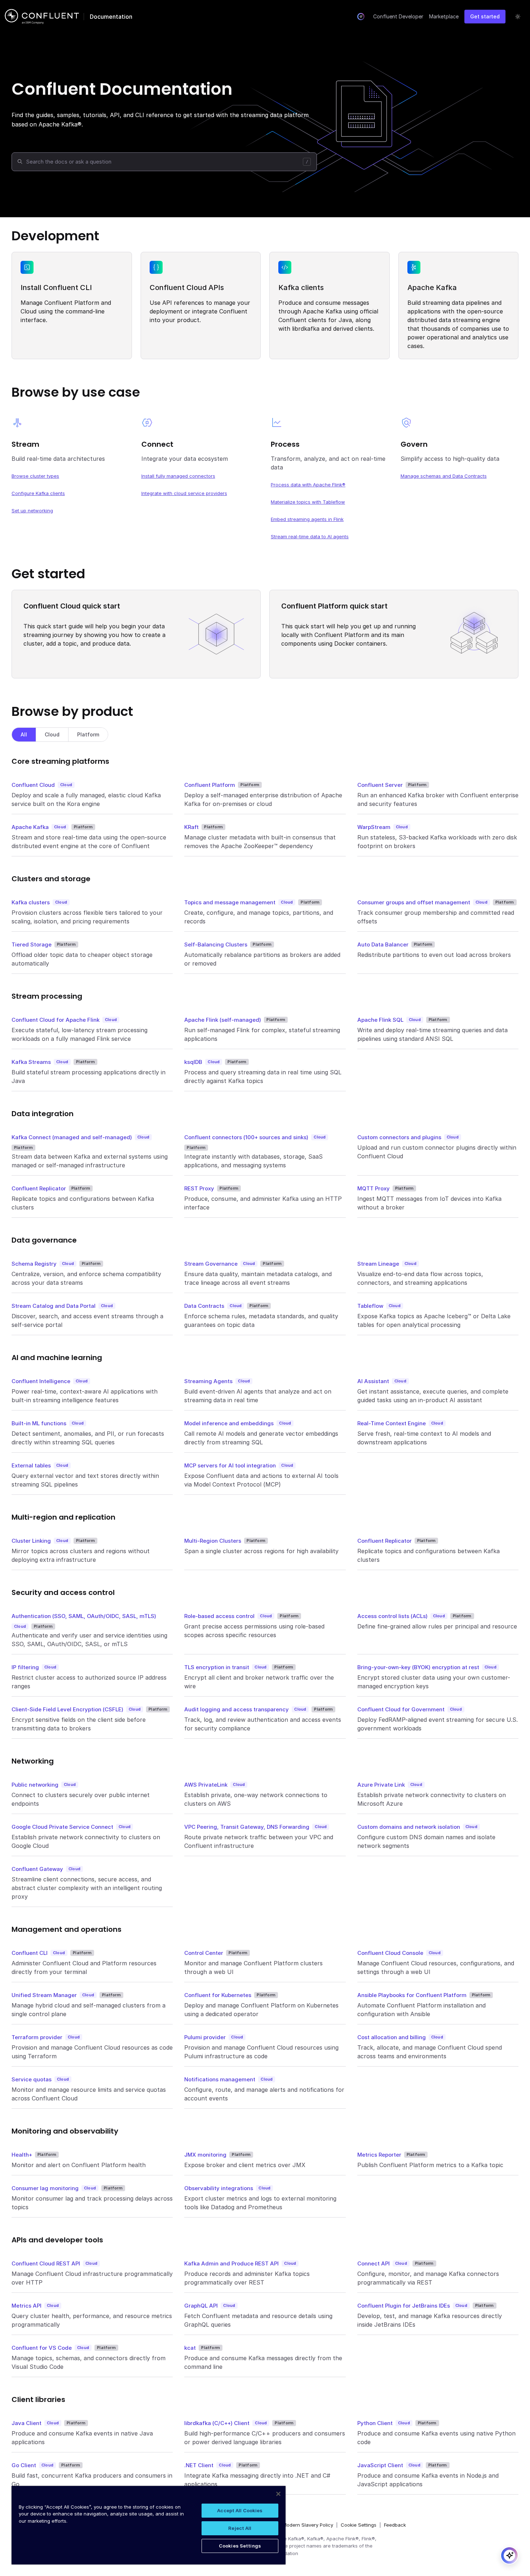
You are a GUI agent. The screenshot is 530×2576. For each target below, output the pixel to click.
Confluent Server (380, 785)
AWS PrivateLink (206, 1785)
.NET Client (199, 2465)
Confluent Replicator (39, 1188)
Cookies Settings (240, 2546)
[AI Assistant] (361, 17)
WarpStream (374, 827)
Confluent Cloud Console (390, 1953)
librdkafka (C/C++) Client (217, 2423)
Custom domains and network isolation (409, 1827)
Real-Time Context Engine (392, 1423)
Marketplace (444, 16)
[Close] (278, 2494)
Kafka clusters (31, 902)
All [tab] (24, 734)
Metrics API (26, 2306)
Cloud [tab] (52, 734)
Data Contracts (204, 1306)
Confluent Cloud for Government (401, 1709)
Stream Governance (211, 1264)
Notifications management (220, 2079)
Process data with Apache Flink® (308, 485)
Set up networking (32, 511)
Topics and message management (230, 902)
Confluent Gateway (37, 1869)
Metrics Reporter (379, 2155)
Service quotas (32, 2079)
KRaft (191, 827)
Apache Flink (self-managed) (223, 1020)
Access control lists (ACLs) (392, 1616)
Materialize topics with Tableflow (308, 502)
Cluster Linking (31, 1541)
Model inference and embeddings (229, 1423)
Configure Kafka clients (38, 493)
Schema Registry (34, 1264)
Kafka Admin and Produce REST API (231, 2263)
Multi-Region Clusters (213, 1541)
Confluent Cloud (33, 785)
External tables (31, 1465)
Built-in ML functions (39, 1423)
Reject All (240, 2528)
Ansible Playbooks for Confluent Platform (412, 1995)
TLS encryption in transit (217, 1667)
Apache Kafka (30, 827)
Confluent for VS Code (42, 2348)
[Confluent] (42, 17)
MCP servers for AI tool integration (230, 1465)
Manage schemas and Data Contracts (444, 476)
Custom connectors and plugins (399, 1137)
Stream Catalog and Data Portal (54, 1306)
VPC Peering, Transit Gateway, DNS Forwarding (247, 1827)
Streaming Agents (208, 1381)
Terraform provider (37, 2037)
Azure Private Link (381, 1785)
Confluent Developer (398, 16)
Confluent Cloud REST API (46, 2263)
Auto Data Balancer (383, 944)
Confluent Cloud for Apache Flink (56, 1020)
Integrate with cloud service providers (184, 493)
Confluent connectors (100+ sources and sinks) (246, 1137)
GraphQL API (201, 2306)
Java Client (26, 2423)
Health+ (22, 2155)
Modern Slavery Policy (308, 2525)
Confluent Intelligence (41, 1381)
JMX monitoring (205, 2155)
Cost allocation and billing (392, 2037)
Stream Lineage (378, 1264)
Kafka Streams (31, 1062)
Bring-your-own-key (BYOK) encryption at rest (418, 1667)
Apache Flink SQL (380, 1020)
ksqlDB (193, 1062)
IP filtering (25, 1667)
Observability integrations (219, 2188)
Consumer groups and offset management (414, 902)
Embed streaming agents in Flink (307, 519)
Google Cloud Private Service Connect (62, 1827)
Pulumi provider (205, 2037)
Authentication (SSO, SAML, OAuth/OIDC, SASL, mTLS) (84, 1616)
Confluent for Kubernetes (218, 1995)
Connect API (374, 2263)
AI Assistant (373, 1381)
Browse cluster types (35, 476)
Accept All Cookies (240, 2510)
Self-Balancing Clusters (216, 944)
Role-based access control (219, 1616)
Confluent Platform (210, 785)
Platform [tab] (88, 734)
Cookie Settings (359, 2525)
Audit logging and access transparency (237, 1709)
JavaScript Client (380, 2465)
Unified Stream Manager (44, 1995)
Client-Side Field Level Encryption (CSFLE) (67, 1709)
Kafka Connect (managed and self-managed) (72, 1137)
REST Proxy (199, 1188)
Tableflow (370, 1306)
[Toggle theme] (518, 17)
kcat (190, 2348)
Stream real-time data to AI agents (310, 536)
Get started (485, 16)
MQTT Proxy (374, 1188)
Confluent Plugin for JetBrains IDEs (404, 2306)
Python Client (375, 2423)
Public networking (35, 1785)
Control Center (204, 1953)
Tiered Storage (32, 944)
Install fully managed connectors (178, 476)
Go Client (24, 2465)
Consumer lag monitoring (45, 2188)
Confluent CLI (30, 1953)
